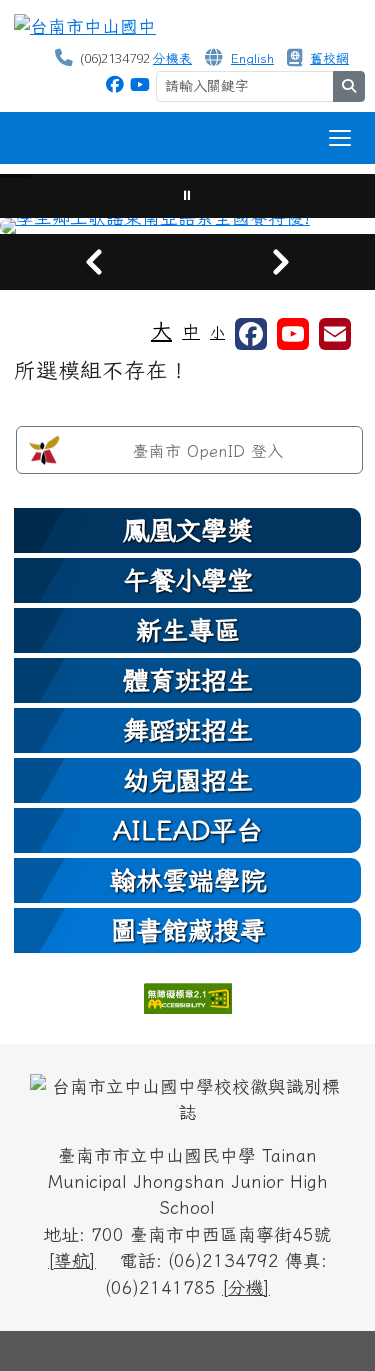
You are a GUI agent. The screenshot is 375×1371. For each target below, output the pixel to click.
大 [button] (161, 330)
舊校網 (329, 58)
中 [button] (191, 331)
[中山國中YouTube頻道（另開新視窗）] (140, 84)
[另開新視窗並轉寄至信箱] (335, 334)
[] (72, 1260)
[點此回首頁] (187, 226)
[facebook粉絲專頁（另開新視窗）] (251, 334)
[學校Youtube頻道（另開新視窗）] (293, 334)
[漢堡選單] (340, 138)
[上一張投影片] (94, 262)
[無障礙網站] (188, 996)
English (252, 58)
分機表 (172, 58)
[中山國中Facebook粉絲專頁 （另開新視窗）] (115, 84)
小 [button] (217, 332)
